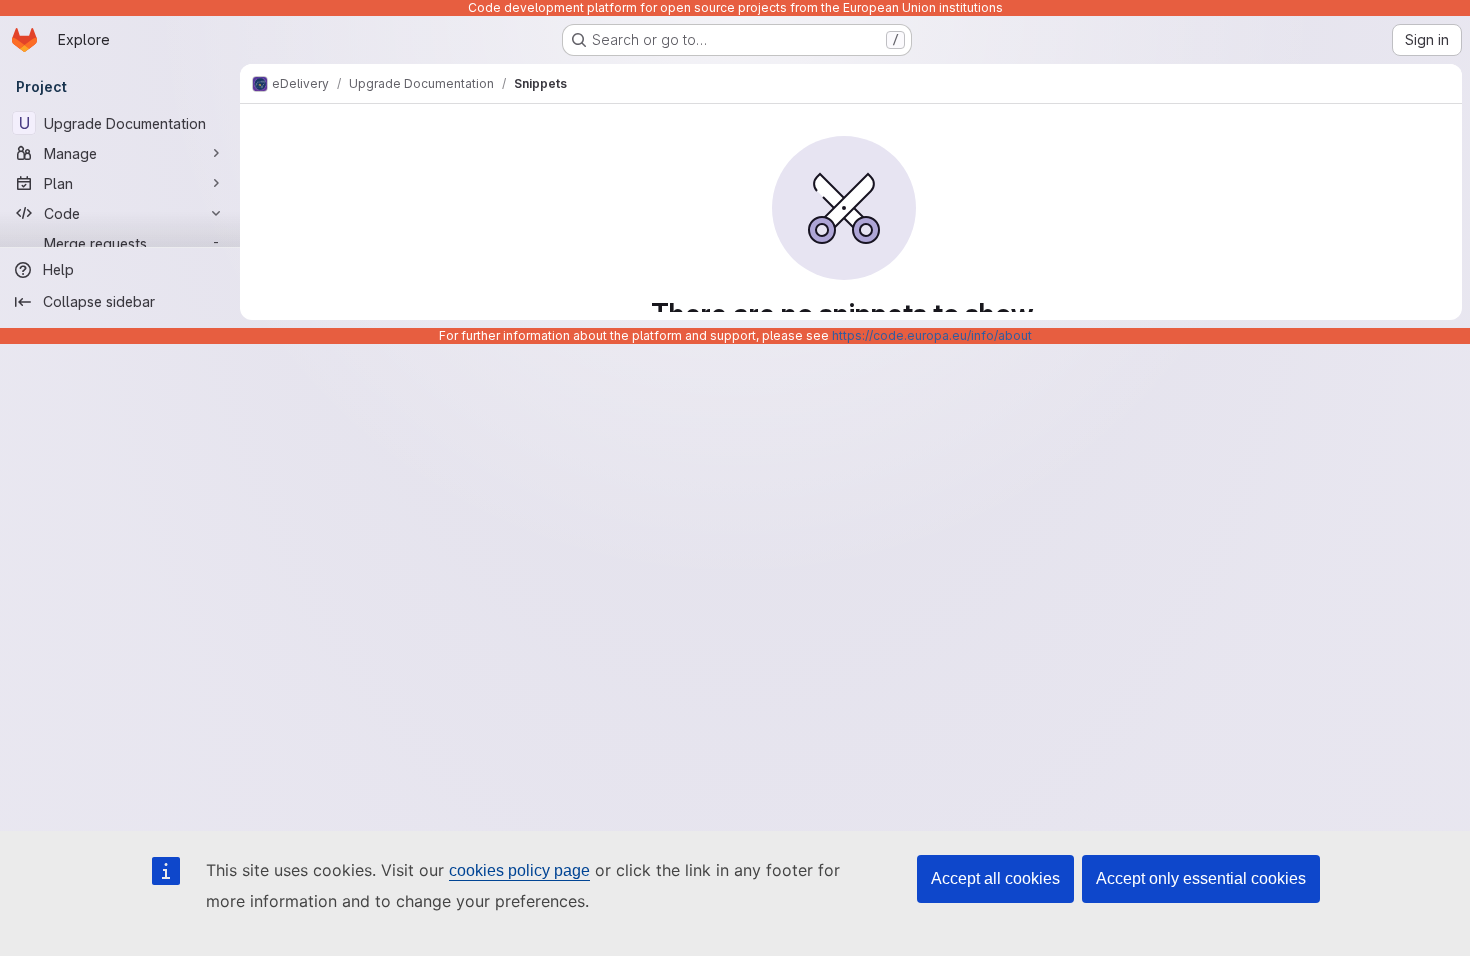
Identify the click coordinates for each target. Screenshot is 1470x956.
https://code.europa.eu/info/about (932, 335)
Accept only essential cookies (1201, 878)
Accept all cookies (995, 878)
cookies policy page (519, 870)
